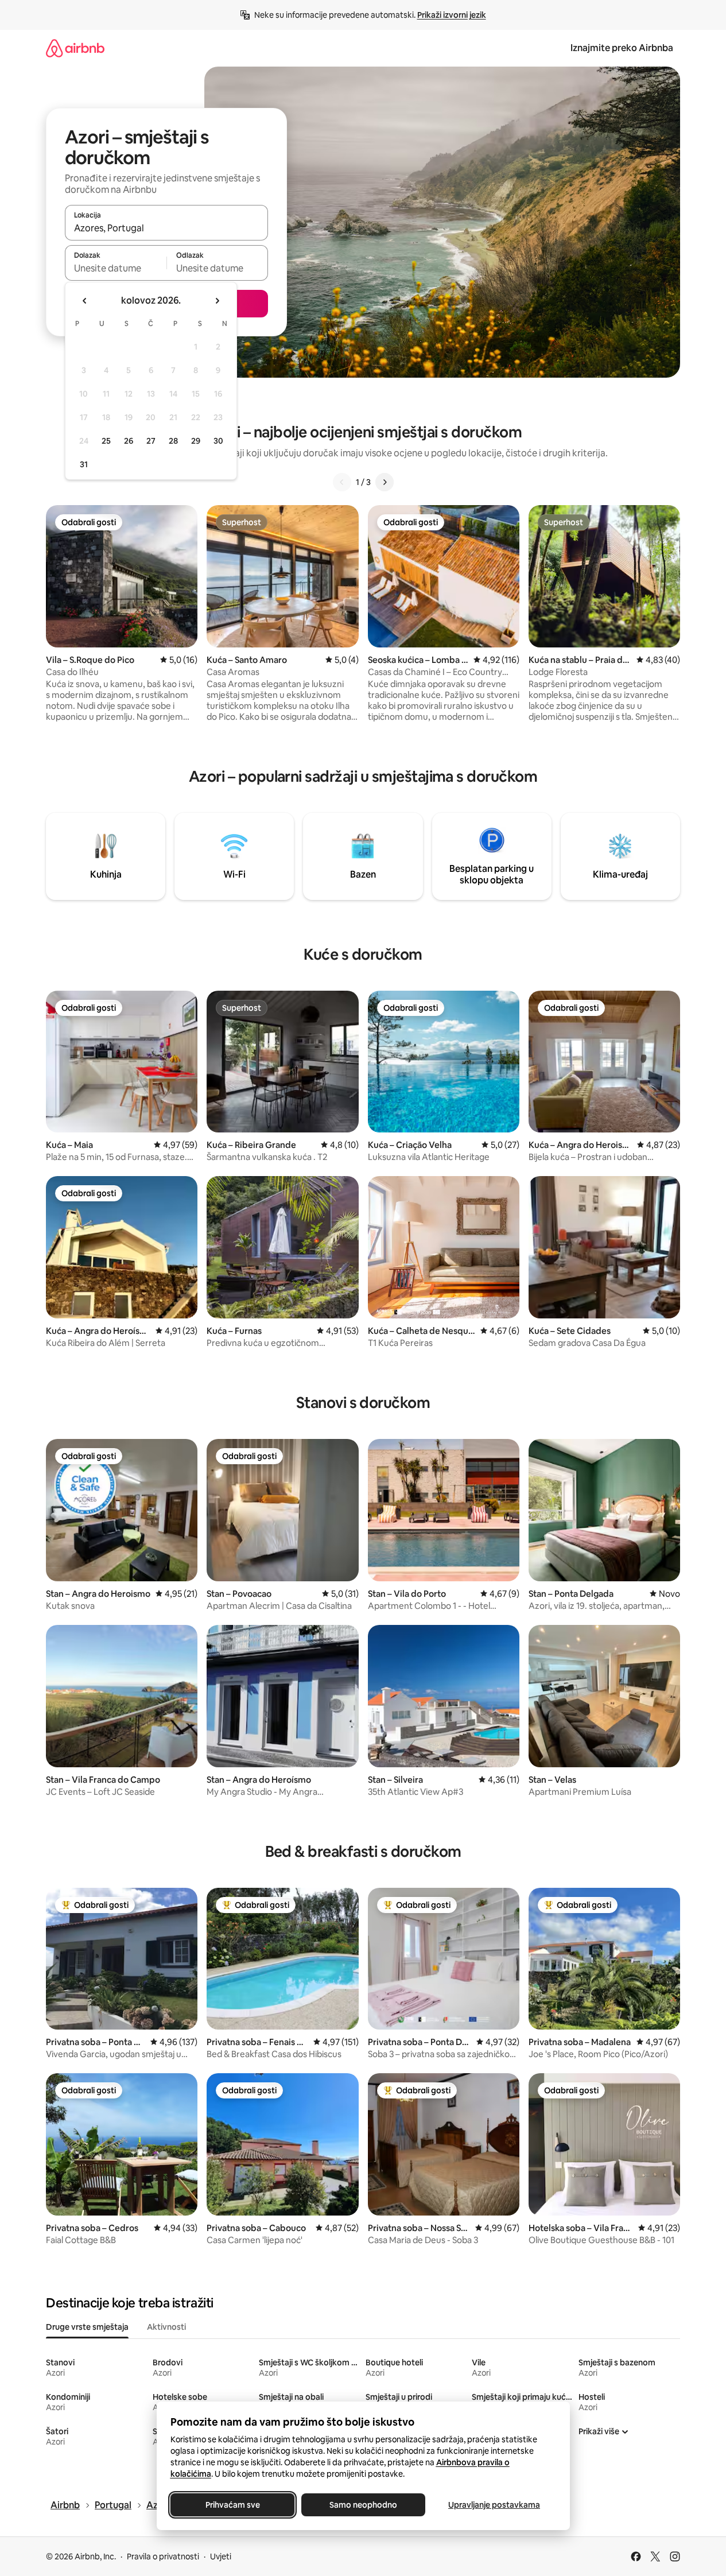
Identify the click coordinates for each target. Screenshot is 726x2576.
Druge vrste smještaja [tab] (87, 2327)
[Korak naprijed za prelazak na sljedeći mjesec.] (217, 301)
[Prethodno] (342, 482)
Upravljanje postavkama (494, 2505)
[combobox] (166, 228)
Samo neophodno (363, 2505)
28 (173, 441)
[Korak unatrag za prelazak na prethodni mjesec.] (85, 301)
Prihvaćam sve (232, 2505)
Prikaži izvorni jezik (452, 15)
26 (129, 441)
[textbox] (116, 268)
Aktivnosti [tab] (166, 2327)
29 (196, 441)
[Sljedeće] (385, 482)
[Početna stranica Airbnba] (75, 48)
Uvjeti (221, 2556)
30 (218, 441)
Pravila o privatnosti (163, 2556)
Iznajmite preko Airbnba (622, 48)
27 (151, 441)
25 (106, 441)
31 (84, 464)
